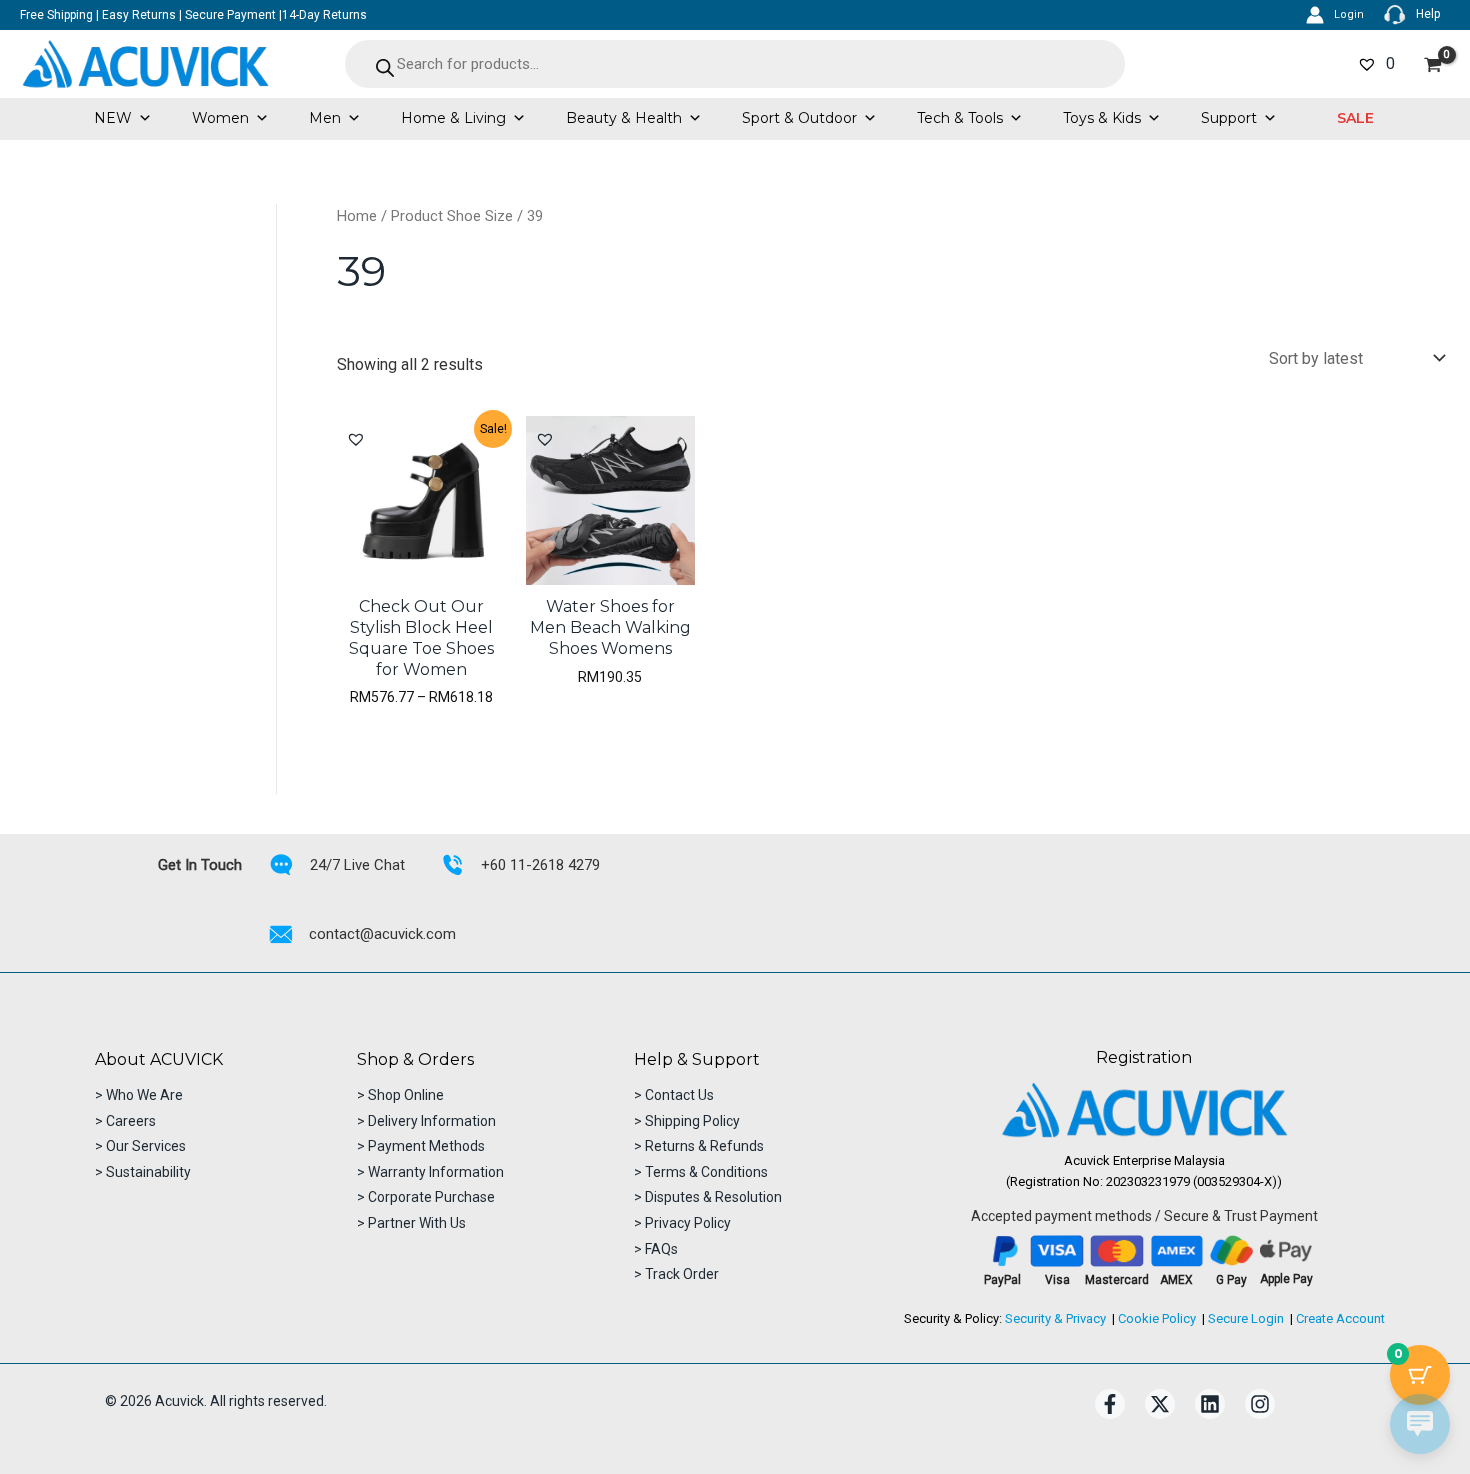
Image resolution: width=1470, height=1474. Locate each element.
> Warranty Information (430, 1172)
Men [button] (325, 118)
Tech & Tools (960, 118)
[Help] (1412, 15)
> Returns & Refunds (699, 1146)
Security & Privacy (1055, 1318)
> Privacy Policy (682, 1223)
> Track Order (676, 1274)
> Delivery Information (426, 1121)
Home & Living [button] (453, 118)
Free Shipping (56, 15)
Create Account (1340, 1318)
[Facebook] (1110, 1404)
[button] (1355, 118)
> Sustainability (143, 1172)
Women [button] (220, 118)
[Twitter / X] (1160, 1404)
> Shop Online (400, 1095)
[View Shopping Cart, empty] (1432, 64)
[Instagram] (1260, 1404)
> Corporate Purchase (426, 1197)
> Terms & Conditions (701, 1172)
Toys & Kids (1102, 118)
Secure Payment (230, 15)
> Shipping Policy (687, 1121)
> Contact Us (674, 1095)
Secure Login (1246, 1318)
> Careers (125, 1121)
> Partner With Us (411, 1223)
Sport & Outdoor (799, 118)
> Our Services (140, 1146)
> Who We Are (139, 1095)
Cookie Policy (1157, 1318)
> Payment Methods (421, 1146)
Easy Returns (139, 15)
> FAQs (656, 1249)
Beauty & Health (624, 118)
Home (357, 216)
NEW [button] (113, 118)
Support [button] (1229, 118)
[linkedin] (1210, 1404)
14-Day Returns (324, 15)
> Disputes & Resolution (708, 1197)
